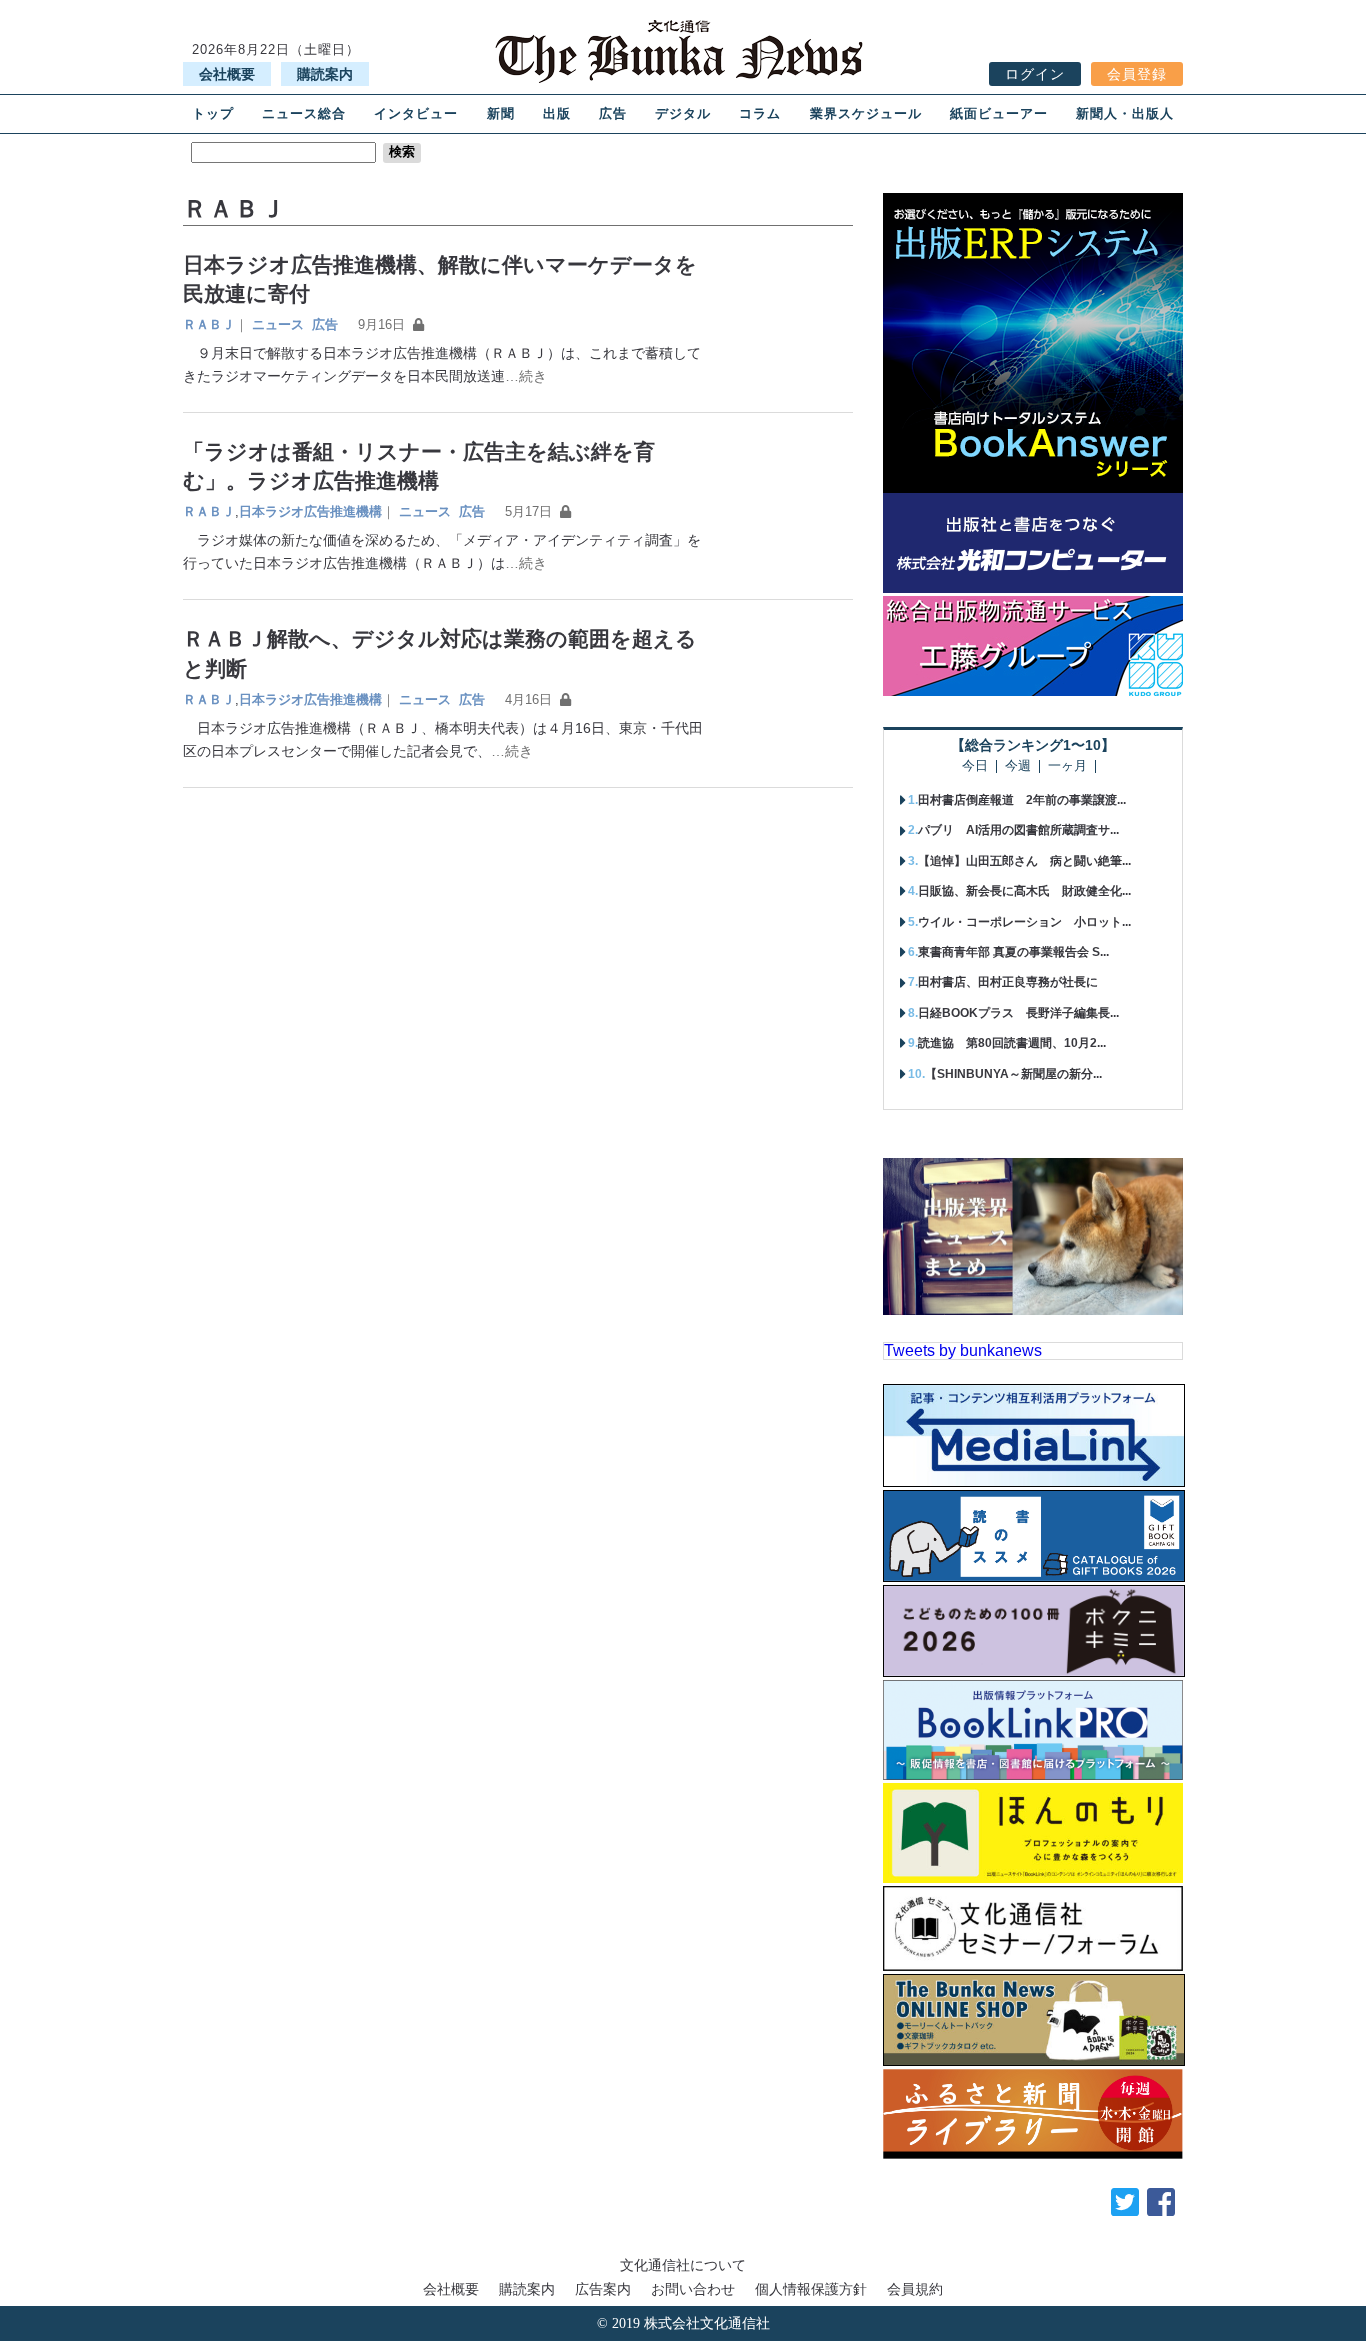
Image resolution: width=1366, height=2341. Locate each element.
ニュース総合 (304, 113)
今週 (1018, 766)
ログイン (1035, 74)
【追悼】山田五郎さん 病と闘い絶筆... (1024, 861)
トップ (213, 113)
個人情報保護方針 (811, 2289)
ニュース (278, 324)
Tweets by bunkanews (963, 1350)
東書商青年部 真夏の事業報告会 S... (1013, 952)
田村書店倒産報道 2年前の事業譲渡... (1022, 800)
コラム (760, 113)
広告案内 (603, 2289)
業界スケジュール (866, 113)
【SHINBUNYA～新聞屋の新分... (1013, 1074)
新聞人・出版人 (1125, 113)
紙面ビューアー (999, 113)
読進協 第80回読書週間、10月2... (1012, 1043)
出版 (557, 113)
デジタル (683, 113)
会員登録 (1137, 74)
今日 (975, 766)
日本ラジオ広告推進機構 (310, 511)
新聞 (501, 113)
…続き (526, 376)
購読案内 (325, 74)
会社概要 (227, 74)
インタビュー (416, 113)
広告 (613, 113)
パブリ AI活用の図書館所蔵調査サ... (1018, 830)
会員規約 (915, 2289)
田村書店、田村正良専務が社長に (1008, 982)
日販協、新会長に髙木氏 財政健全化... (1024, 891)
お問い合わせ (693, 2289)
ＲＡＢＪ (209, 324)
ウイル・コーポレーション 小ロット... (1024, 922)
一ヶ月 (1067, 766)
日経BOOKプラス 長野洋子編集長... (1018, 1013)
